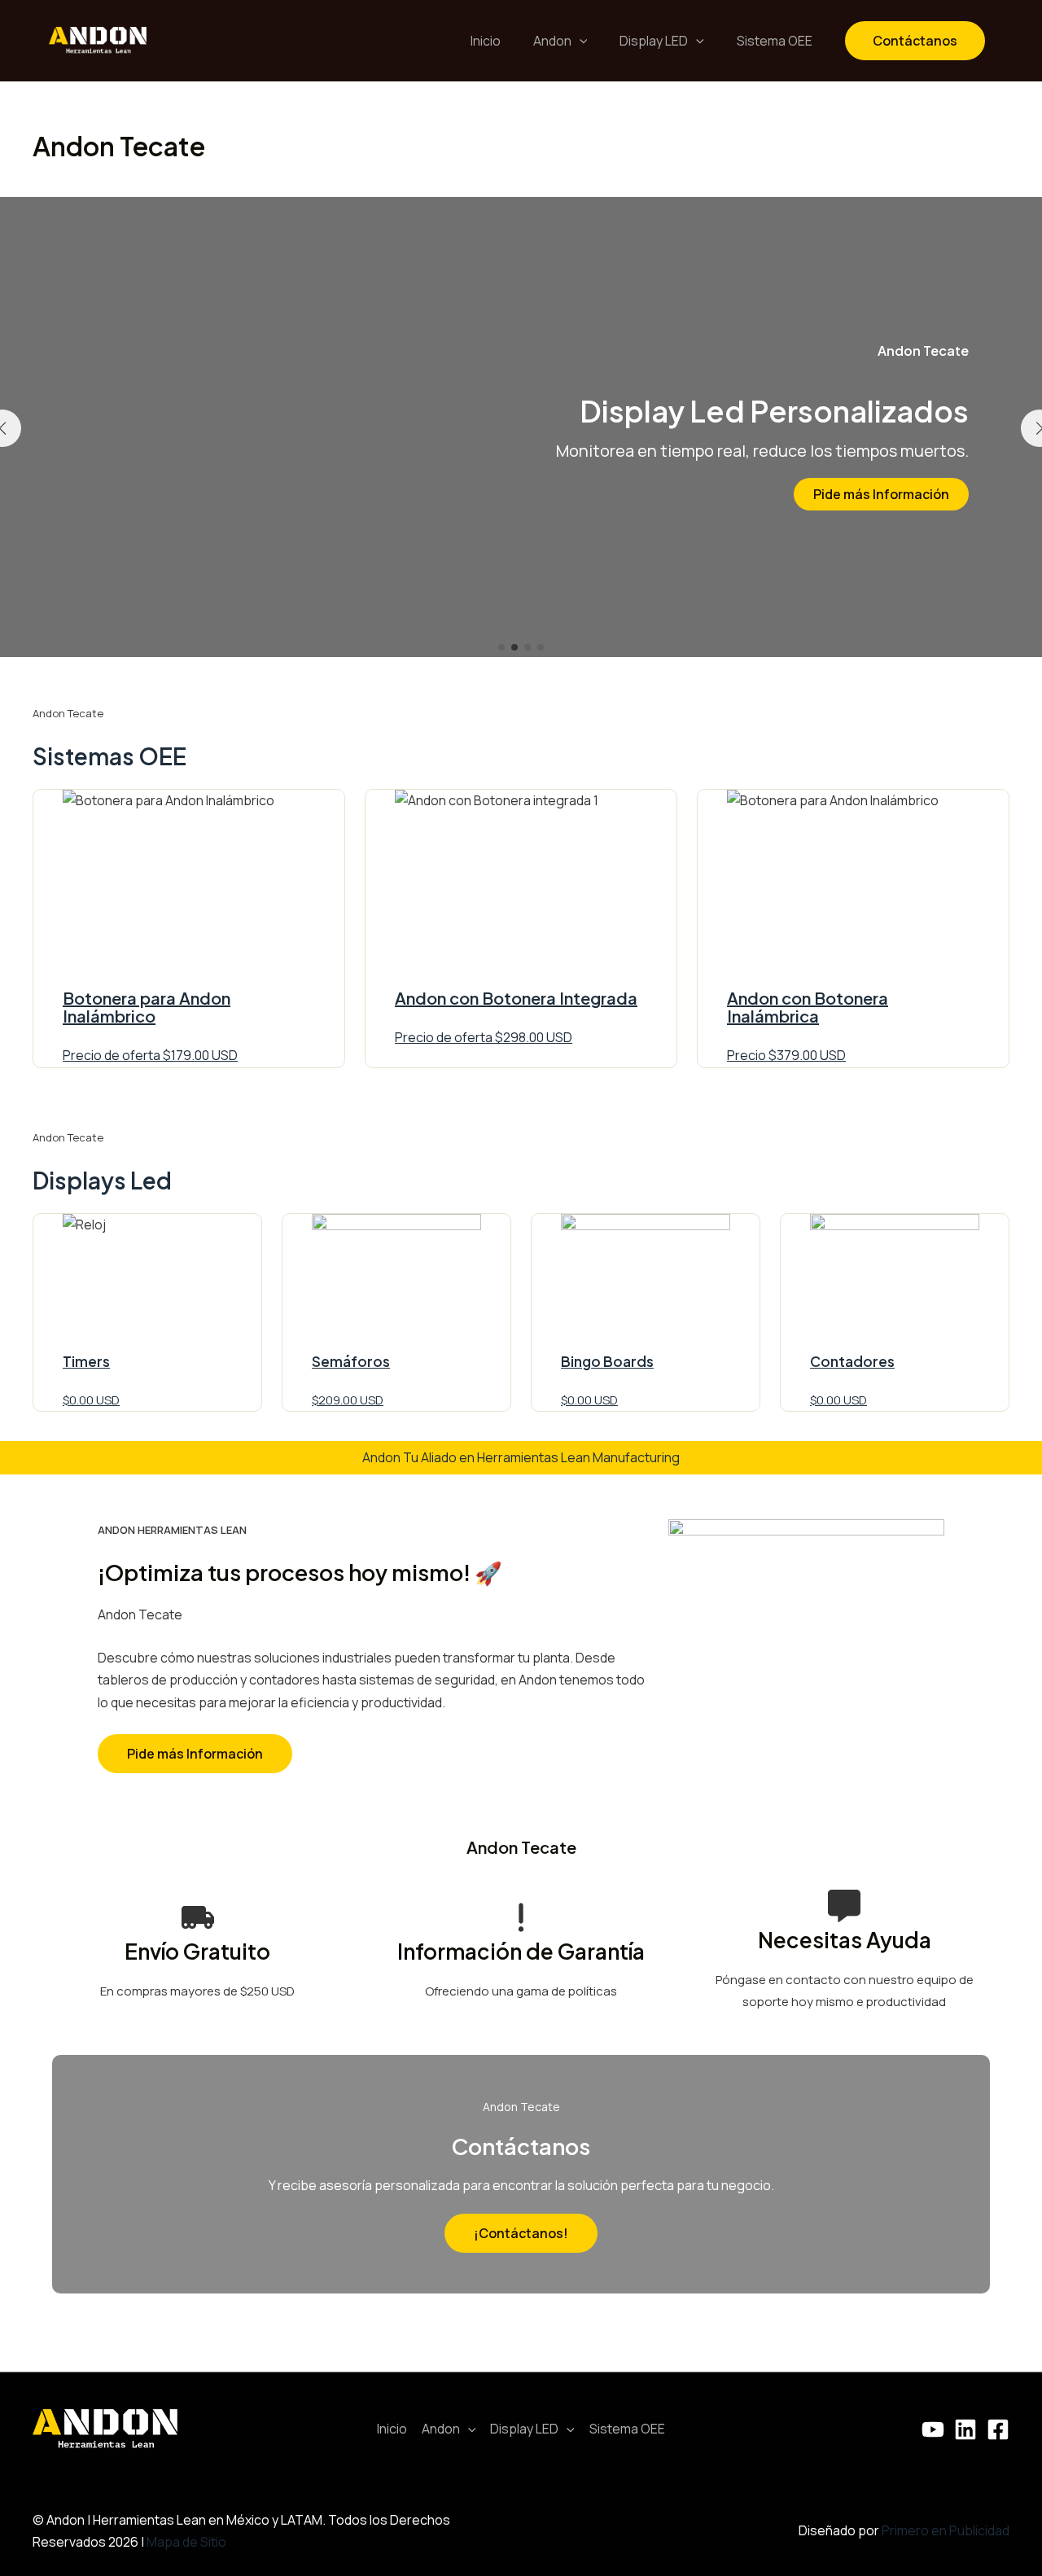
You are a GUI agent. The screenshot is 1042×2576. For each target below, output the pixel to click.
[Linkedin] (965, 2429)
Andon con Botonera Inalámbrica (808, 1007)
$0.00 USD (91, 1400)
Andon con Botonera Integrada (516, 998)
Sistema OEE (775, 41)
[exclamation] (521, 1917)
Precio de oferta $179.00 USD (150, 1055)
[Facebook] (998, 2429)
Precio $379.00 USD (786, 1055)
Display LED (654, 41)
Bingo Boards (607, 1361)
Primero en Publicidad (946, 2530)
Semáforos (351, 1361)
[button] (501, 647)
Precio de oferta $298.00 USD (484, 1037)
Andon (552, 41)
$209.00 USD (348, 1400)
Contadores (852, 1361)
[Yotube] (933, 2429)
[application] (580, 41)
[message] (844, 1906)
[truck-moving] (198, 1917)
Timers (86, 1361)
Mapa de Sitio (186, 2542)
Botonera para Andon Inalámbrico (147, 1007)
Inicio (486, 41)
